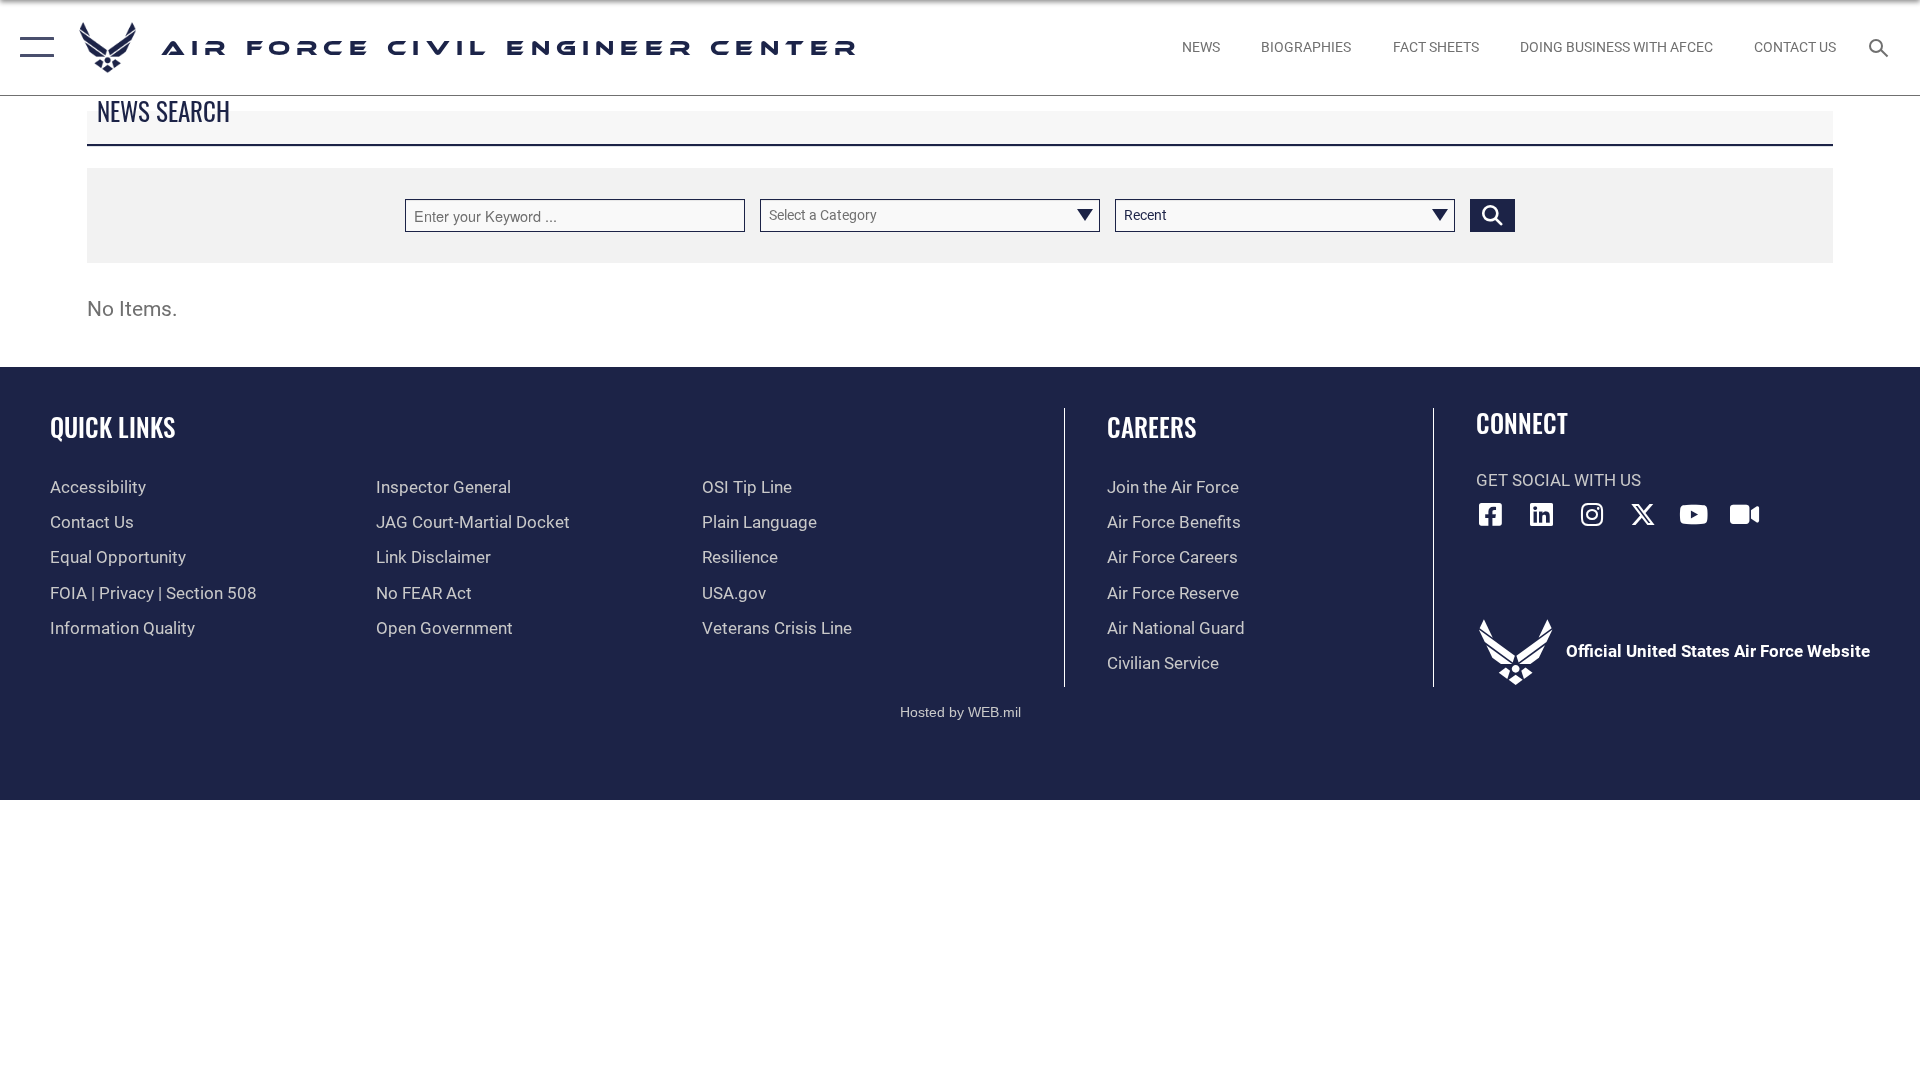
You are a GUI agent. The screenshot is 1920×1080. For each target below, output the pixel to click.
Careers (1151, 426)
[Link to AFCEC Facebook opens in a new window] (1491, 514)
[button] (32, 47)
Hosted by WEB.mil (960, 712)
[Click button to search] (1492, 215)
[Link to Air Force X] (1643, 514)
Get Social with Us (1558, 480)
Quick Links (112, 426)
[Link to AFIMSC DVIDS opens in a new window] (1744, 514)
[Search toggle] (1880, 47)
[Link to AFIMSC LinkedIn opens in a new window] (1541, 514)
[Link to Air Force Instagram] (1592, 514)
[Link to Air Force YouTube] (1693, 514)
